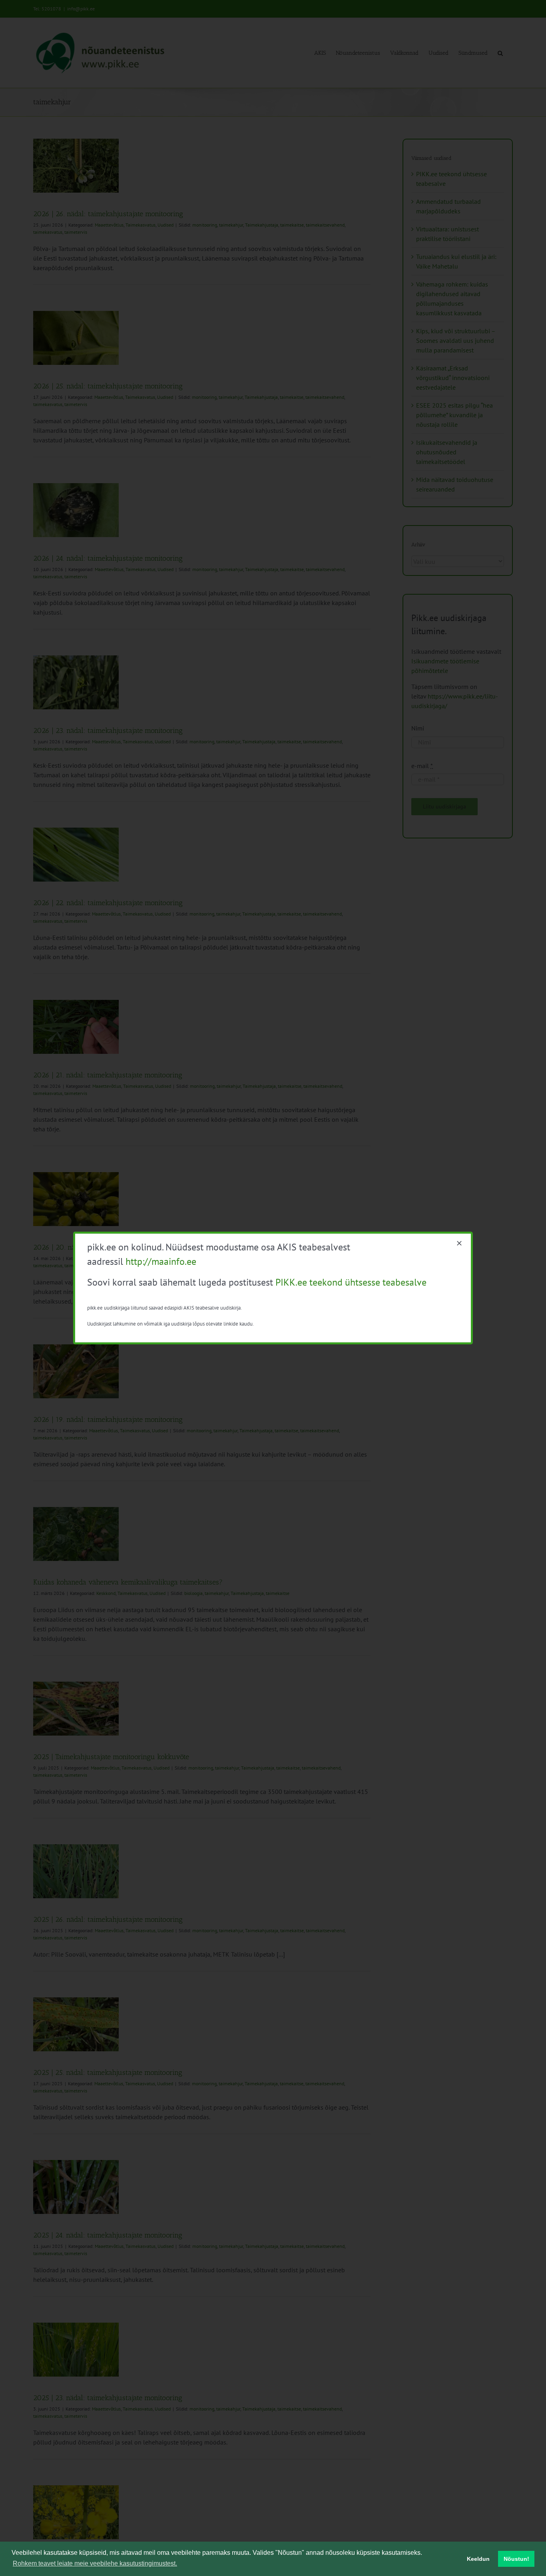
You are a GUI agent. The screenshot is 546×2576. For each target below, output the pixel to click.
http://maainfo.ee (161, 1261)
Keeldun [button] (478, 2559)
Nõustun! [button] (516, 2559)
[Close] (459, 1243)
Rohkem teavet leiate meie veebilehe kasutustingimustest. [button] (95, 2563)
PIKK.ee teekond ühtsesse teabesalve (351, 1282)
